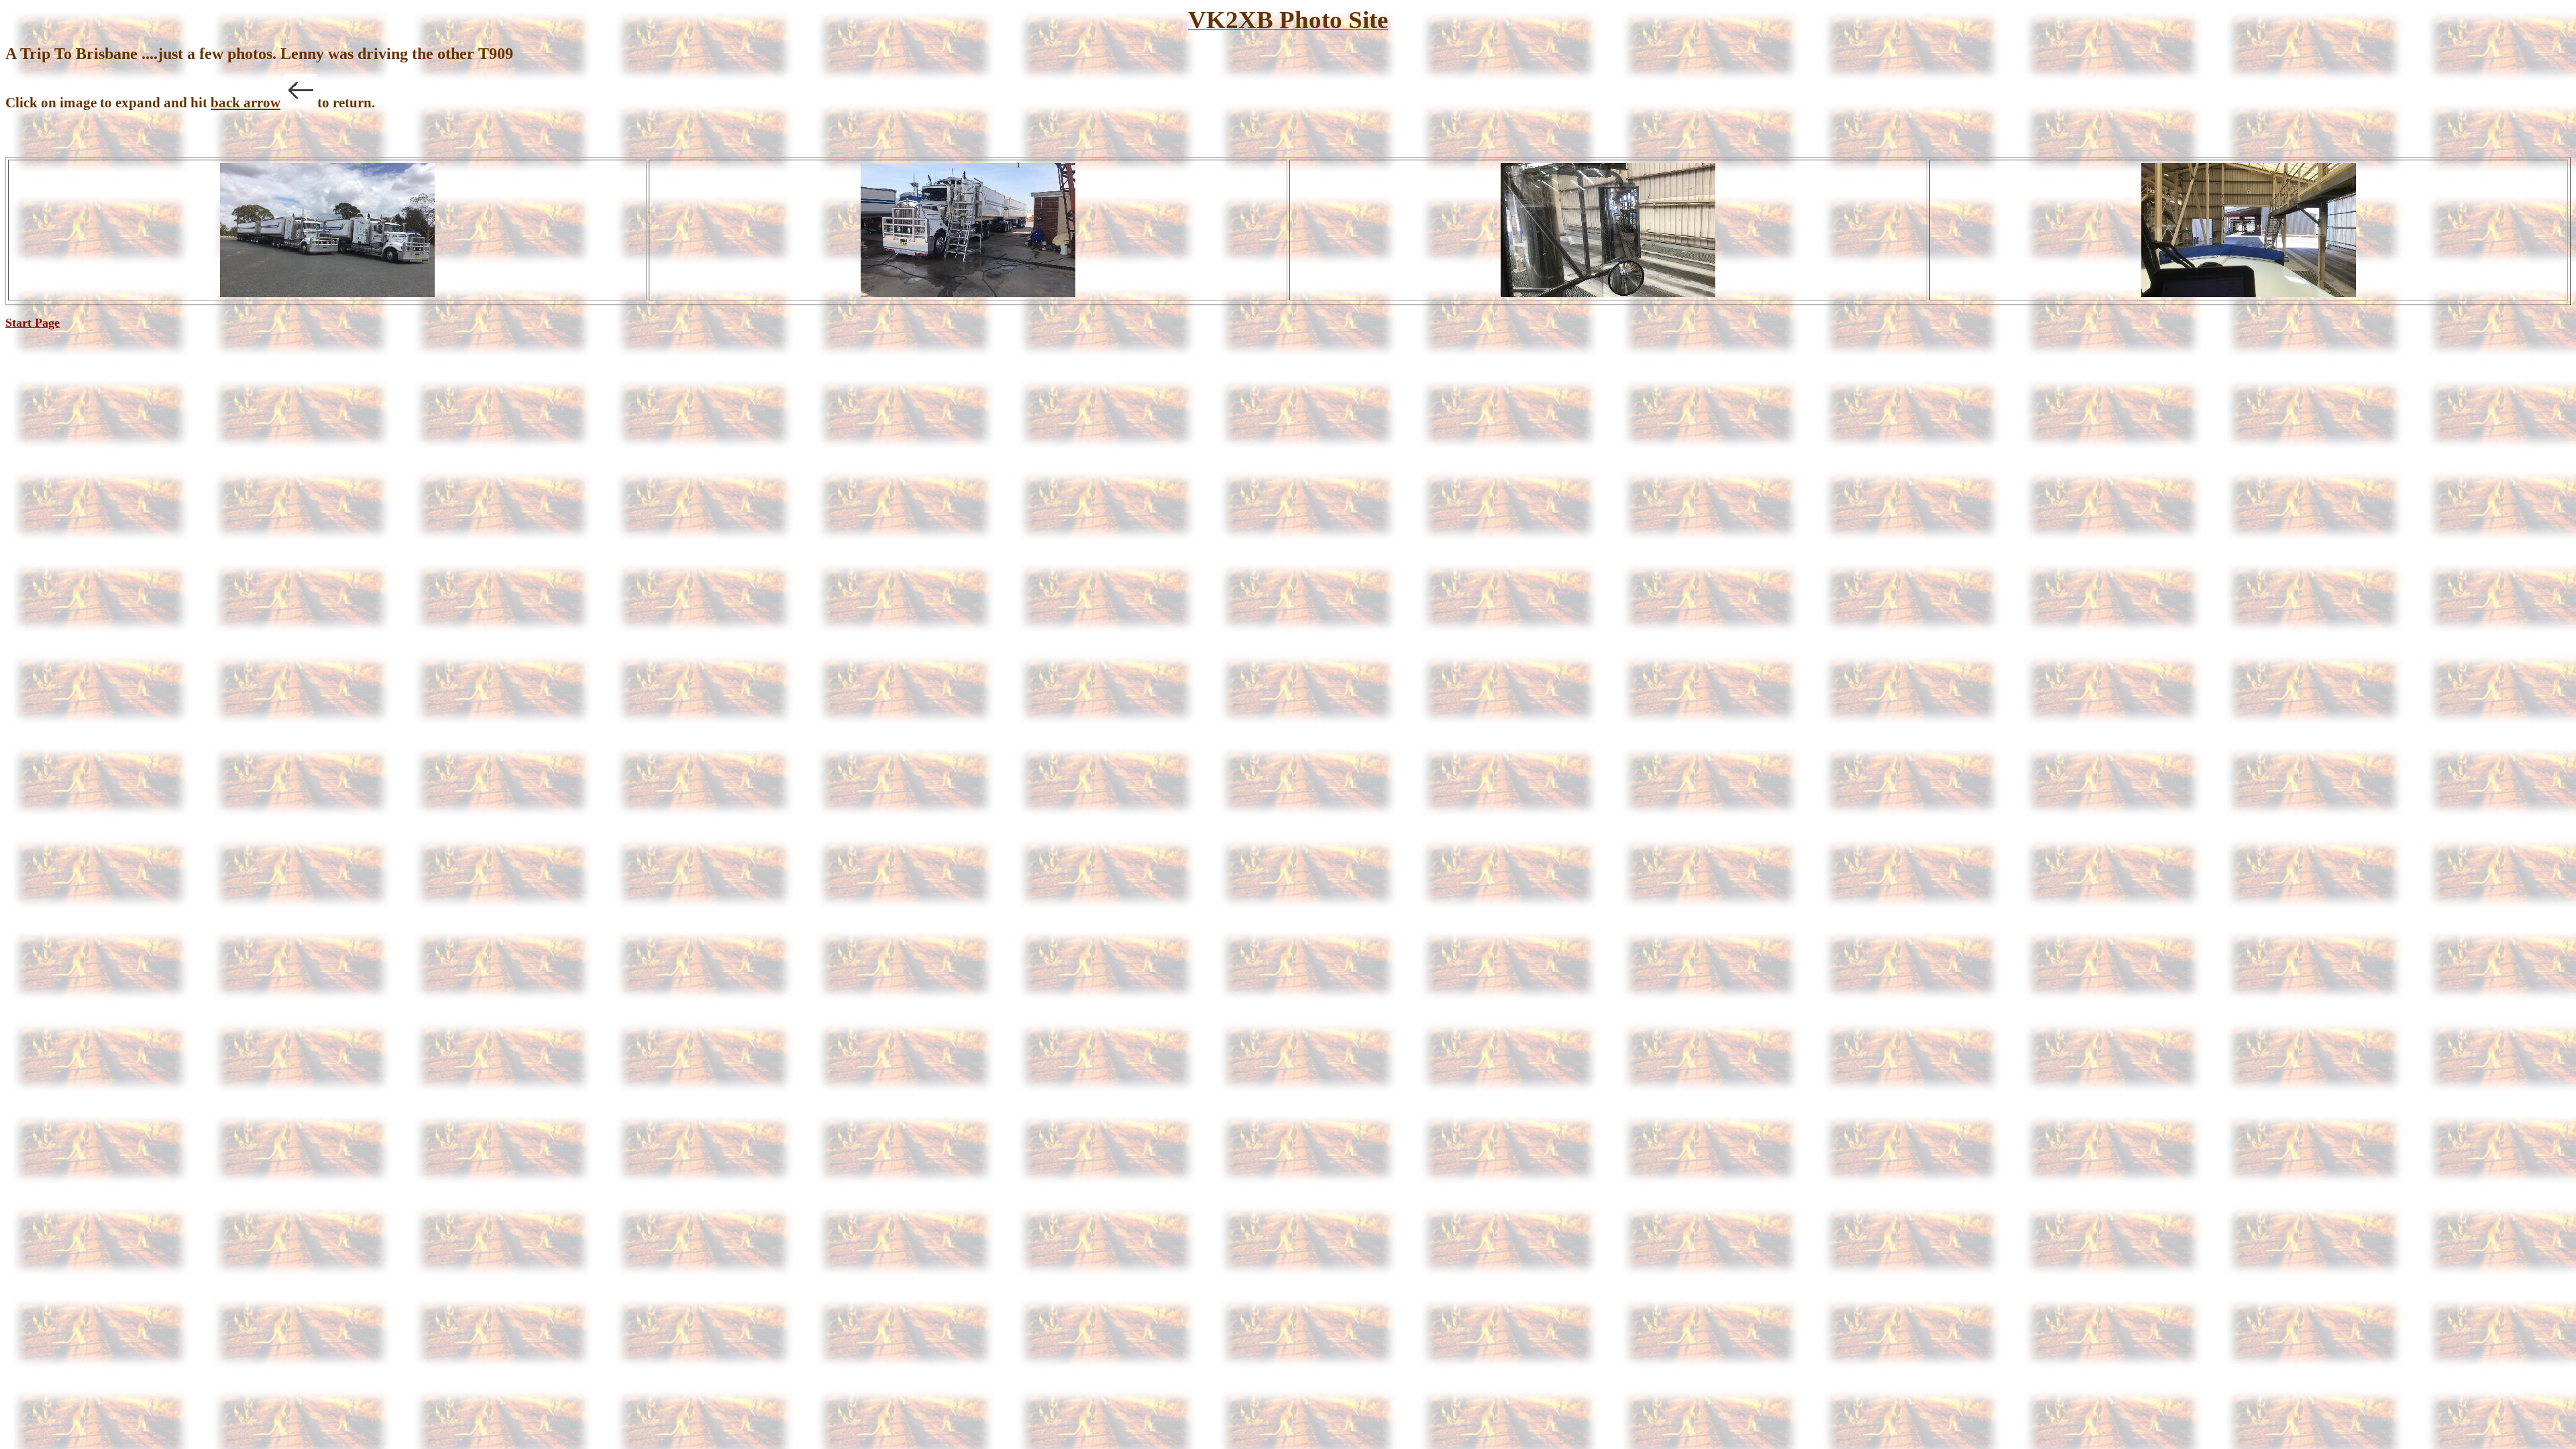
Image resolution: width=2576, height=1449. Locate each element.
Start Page (33, 323)
